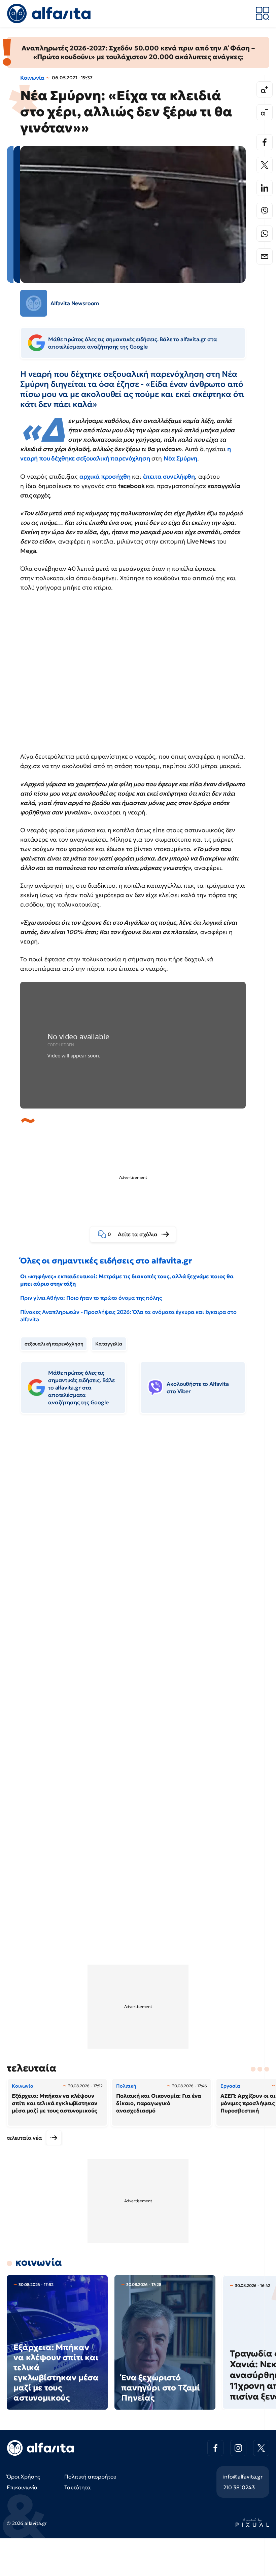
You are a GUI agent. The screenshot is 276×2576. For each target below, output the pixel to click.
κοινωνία (39, 2262)
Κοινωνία (32, 78)
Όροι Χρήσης (23, 2477)
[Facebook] (265, 142)
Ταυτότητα (78, 2487)
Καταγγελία (109, 1344)
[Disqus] (138, 1522)
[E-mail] (265, 256)
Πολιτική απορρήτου (90, 2477)
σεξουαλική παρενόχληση (54, 1344)
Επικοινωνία (22, 2487)
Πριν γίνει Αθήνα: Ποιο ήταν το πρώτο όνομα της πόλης (91, 1298)
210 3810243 (239, 2487)
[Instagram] (238, 2448)
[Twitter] (265, 165)
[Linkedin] (265, 188)
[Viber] (265, 211)
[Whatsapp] (265, 234)
